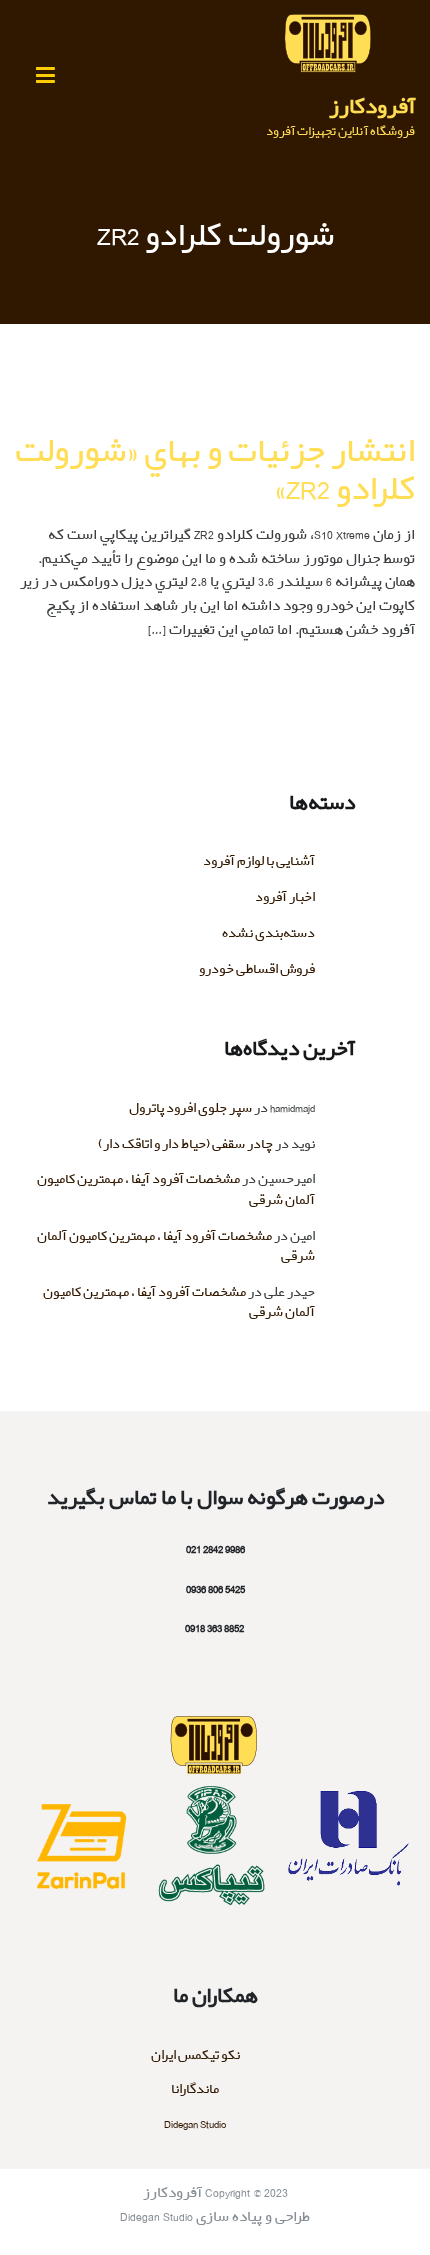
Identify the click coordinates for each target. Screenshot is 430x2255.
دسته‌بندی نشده (268, 933)
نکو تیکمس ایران (195, 2055)
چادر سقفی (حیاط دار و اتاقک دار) (185, 1144)
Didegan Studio (195, 2124)
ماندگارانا (195, 2089)
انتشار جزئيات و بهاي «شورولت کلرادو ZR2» (215, 470)
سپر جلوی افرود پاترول (190, 1108)
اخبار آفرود (285, 897)
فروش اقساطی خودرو (257, 969)
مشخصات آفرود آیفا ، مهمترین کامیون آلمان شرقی (176, 1189)
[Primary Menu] (45, 77)
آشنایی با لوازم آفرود (259, 861)
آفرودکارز (372, 107)
